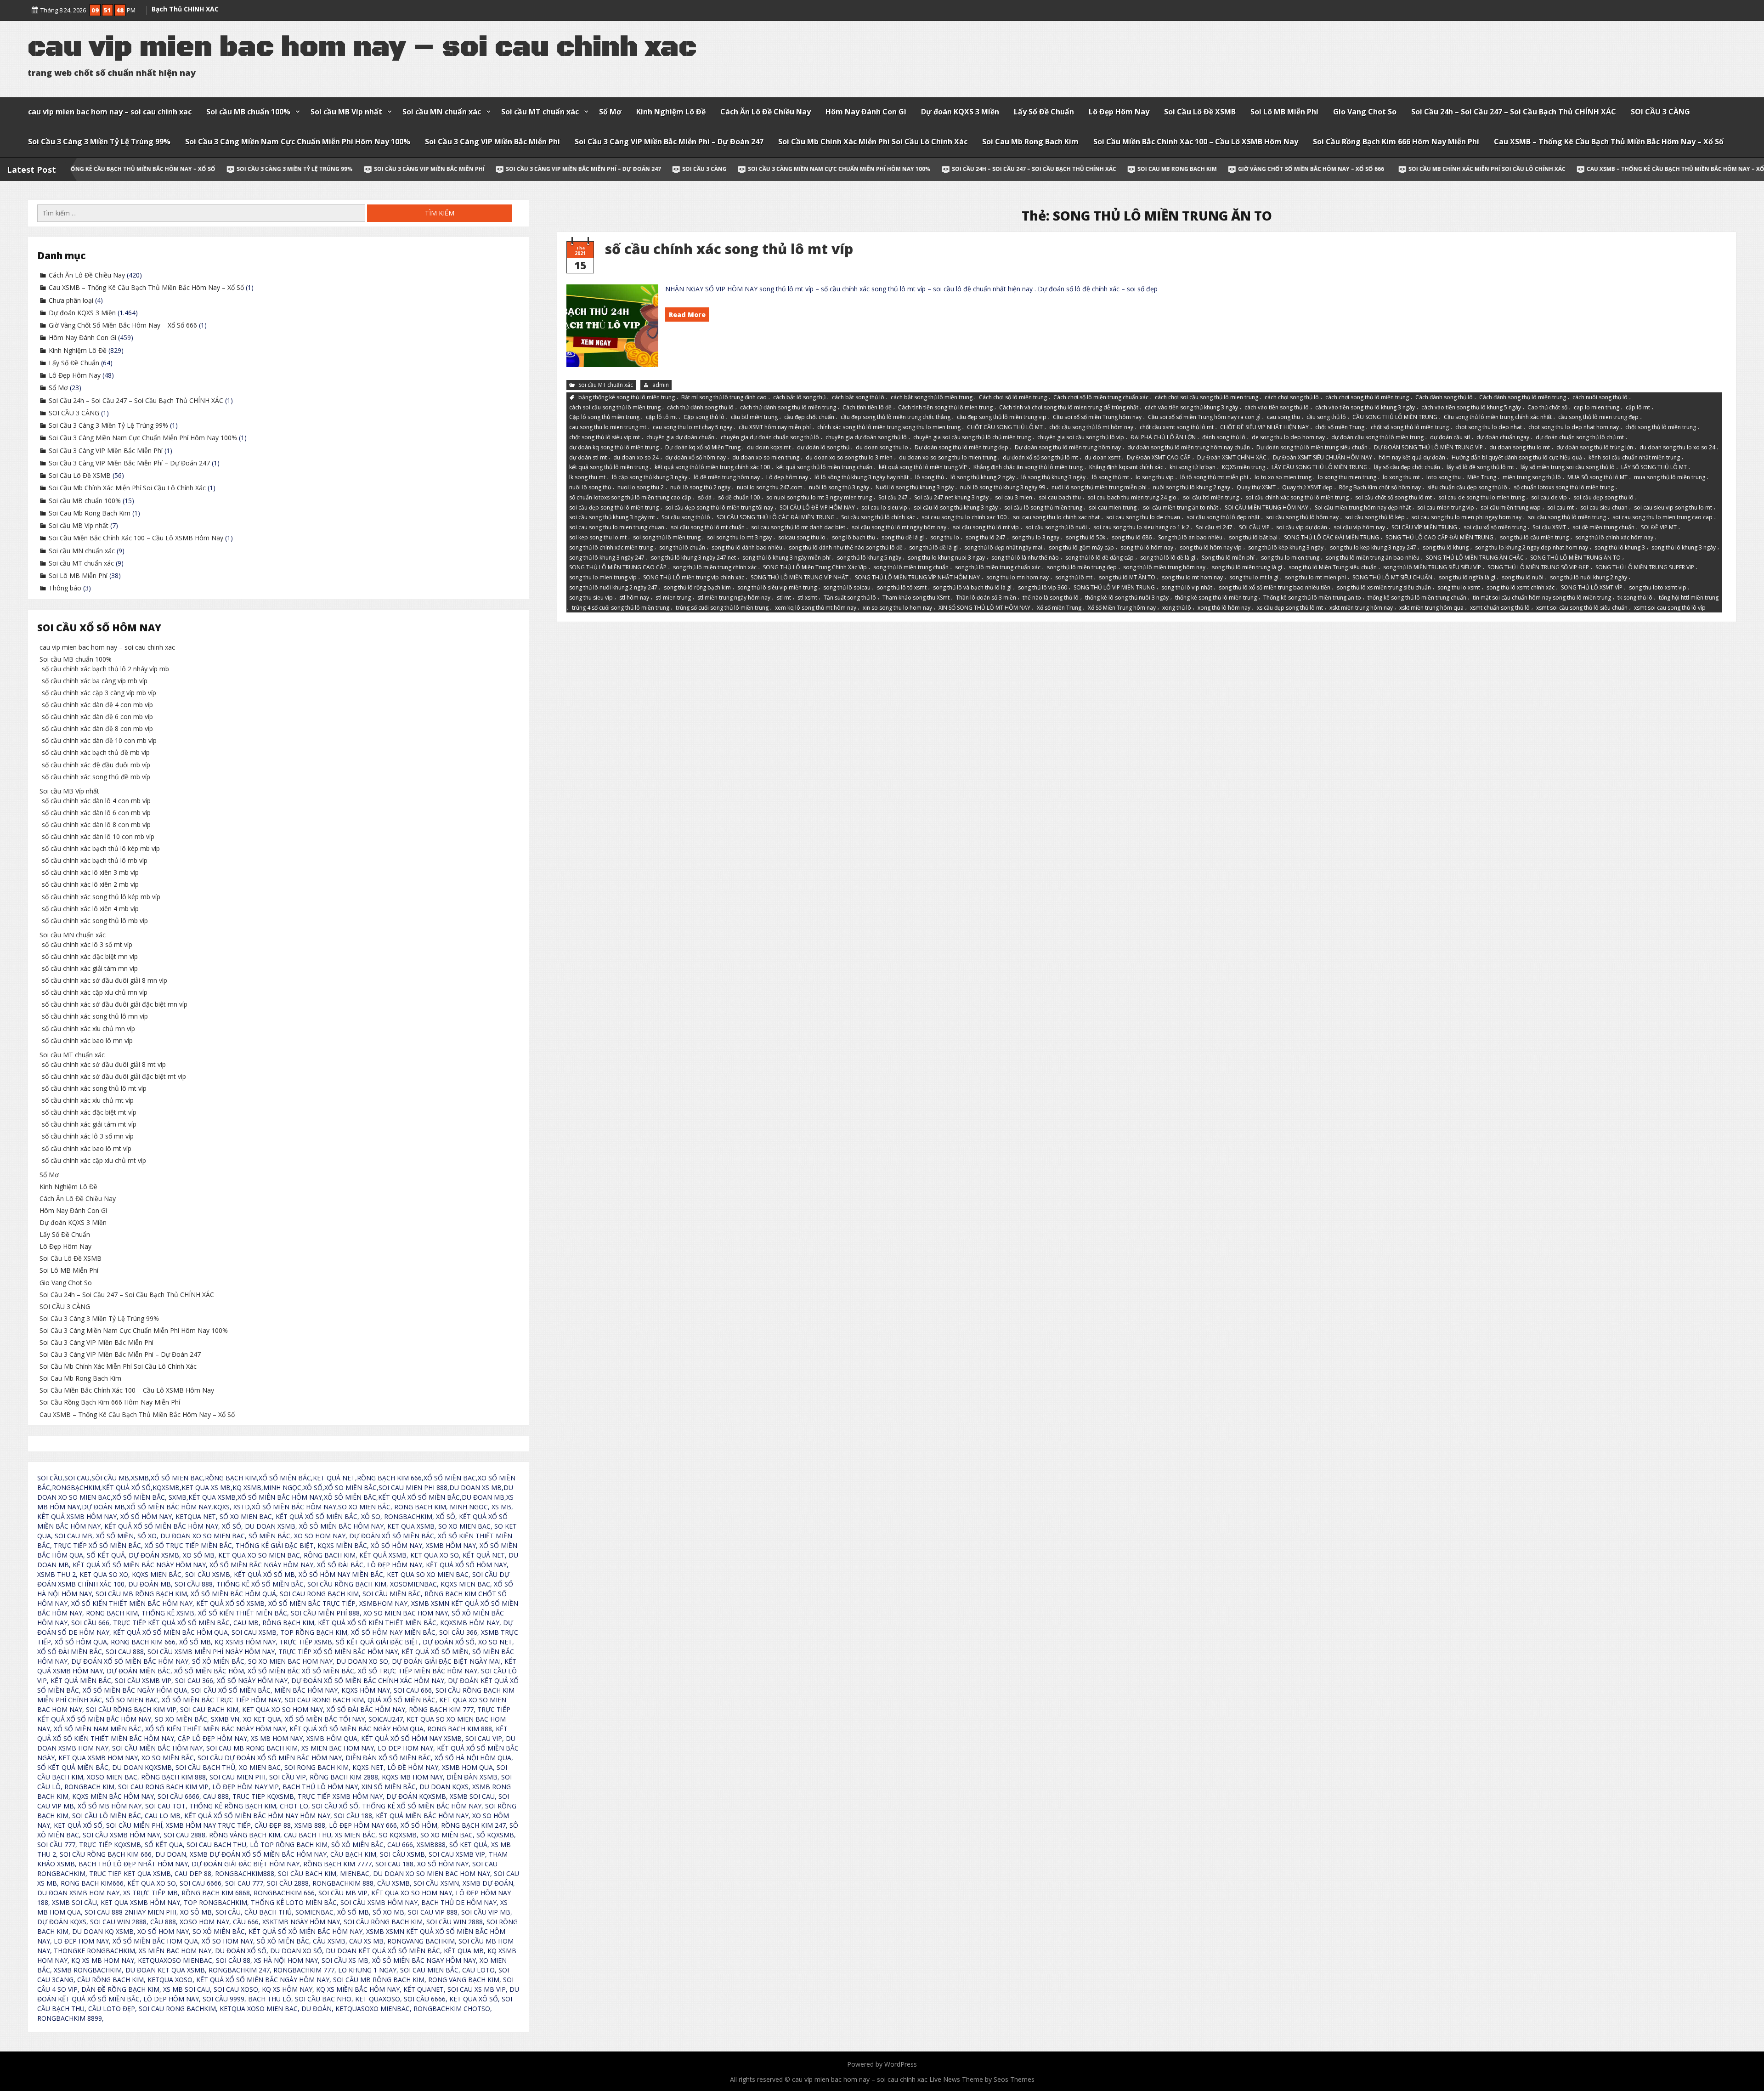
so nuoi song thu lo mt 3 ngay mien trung (819, 497)
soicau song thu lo (802, 537)
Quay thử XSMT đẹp (1307, 487)
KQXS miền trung (1244, 467)
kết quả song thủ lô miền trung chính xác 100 (712, 467)
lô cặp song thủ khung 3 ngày (650, 477)
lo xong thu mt (1401, 477)
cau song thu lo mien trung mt (608, 427)
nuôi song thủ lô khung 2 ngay (1192, 487)
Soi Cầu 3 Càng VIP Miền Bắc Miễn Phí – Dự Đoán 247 (669, 142)
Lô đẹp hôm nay (787, 477)
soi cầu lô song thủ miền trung (1043, 507)
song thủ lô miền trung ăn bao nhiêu (1373, 557)
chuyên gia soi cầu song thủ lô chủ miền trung (972, 437)
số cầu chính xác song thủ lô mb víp (95, 921)
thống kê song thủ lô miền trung (1216, 598)
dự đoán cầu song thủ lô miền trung (1377, 437)
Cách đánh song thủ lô (1444, 397)
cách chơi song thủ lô (1292, 397)
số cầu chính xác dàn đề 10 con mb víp (99, 740)
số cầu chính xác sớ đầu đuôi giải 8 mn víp (105, 980)
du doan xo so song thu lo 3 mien (849, 457)
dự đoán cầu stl (1450, 437)
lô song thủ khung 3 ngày (1053, 477)
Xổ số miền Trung (1059, 607)
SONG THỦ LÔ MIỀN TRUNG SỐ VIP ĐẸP (1538, 567)
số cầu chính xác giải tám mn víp (90, 968)
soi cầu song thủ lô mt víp (986, 527)
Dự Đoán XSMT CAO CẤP (1159, 457)
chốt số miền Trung (1340, 427)
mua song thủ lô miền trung (1670, 477)
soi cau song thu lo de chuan (1143, 517)
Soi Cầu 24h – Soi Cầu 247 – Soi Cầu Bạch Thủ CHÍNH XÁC (1514, 112)
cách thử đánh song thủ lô (700, 407)
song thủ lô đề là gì (933, 547)
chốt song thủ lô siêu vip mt (605, 437)
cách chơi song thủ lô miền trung (1367, 397)
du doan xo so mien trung (766, 457)
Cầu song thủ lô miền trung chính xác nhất (1498, 417)
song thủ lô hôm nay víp (1211, 547)
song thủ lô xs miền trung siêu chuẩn (1384, 587)
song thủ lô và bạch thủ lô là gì (972, 587)
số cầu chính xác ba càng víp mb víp (95, 681)
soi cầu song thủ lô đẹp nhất (1223, 517)
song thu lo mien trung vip (603, 577)
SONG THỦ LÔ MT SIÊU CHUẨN (1392, 577)
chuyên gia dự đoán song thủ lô (866, 437)
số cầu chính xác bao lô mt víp (87, 1148)
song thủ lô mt (1074, 577)
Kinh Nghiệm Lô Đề (671, 112)
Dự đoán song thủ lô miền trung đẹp (961, 447)
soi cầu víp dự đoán (1302, 527)
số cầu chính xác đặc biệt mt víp (89, 1112)
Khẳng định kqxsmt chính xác (1126, 467)
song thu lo (945, 537)
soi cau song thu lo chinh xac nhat (1056, 517)
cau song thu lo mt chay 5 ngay (693, 427)
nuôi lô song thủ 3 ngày (839, 487)
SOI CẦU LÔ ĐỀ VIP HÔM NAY (817, 507)
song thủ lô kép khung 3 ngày (1286, 547)
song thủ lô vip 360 (1043, 587)
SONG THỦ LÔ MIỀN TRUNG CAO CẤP (618, 567)
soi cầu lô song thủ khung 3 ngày (956, 507)
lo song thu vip (1155, 477)
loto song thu (1444, 477)
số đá (705, 497)
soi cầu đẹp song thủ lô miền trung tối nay (719, 507)
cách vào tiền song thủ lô (1277, 407)
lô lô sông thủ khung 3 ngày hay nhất (862, 477)
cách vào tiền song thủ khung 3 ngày (1191, 407)
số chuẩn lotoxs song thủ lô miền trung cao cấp (630, 497)
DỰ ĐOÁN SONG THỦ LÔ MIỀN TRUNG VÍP (1428, 447)
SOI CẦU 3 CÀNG (1660, 112)
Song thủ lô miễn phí (1228, 557)
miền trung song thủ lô (1532, 477)
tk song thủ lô (1635, 598)
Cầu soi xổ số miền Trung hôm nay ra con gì (1204, 417)
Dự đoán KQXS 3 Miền (960, 112)
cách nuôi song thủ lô (1600, 397)
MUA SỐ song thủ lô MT (1597, 477)
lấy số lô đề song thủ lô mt (1480, 467)
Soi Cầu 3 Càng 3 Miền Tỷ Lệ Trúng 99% (99, 142)
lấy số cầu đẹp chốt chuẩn (1407, 467)
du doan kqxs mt (769, 447)
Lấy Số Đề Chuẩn (1044, 112)
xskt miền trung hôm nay (1361, 607)
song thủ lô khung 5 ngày (869, 557)
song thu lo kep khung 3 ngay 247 (1373, 547)
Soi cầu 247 (893, 497)
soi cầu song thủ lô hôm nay (1302, 517)
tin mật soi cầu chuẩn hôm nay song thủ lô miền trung (1542, 598)
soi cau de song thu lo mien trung (1481, 497)
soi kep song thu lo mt (598, 537)
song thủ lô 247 (986, 537)
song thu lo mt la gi (1254, 577)
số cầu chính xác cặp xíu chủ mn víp (95, 992)
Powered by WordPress (882, 2064)
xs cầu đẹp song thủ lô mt (1290, 607)
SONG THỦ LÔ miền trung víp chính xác (694, 577)
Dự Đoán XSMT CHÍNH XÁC (1232, 457)
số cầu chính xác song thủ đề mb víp (96, 777)
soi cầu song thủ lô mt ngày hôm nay (899, 527)
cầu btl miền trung (754, 417)
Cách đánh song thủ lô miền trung (1523, 397)
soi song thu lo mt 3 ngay (739, 537)
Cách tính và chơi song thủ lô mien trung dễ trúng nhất (1069, 407)
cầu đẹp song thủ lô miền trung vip (1002, 417)
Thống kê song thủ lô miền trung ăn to (1312, 598)
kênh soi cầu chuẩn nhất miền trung (1634, 457)
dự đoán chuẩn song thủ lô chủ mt (1580, 437)
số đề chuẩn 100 (739, 497)
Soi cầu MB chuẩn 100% (248, 112)
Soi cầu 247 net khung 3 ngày (951, 497)
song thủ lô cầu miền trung (1534, 537)
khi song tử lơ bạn (1193, 467)
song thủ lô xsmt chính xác (1521, 587)
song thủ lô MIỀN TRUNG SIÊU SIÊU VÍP (1432, 567)
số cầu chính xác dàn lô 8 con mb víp (96, 824)
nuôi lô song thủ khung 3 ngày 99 (1003, 487)
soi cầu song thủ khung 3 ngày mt (612, 517)
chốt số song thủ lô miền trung (1410, 427)
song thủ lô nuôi (1523, 577)
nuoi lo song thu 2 (641, 487)
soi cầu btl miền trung (1211, 497)
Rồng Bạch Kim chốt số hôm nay (1380, 487)
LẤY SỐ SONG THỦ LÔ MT (1654, 467)
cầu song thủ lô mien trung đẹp (1598, 417)
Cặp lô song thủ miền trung (604, 417)
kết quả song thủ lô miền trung (609, 467)
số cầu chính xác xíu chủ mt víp (88, 1100)
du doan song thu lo (882, 447)
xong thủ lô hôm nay (1224, 607)
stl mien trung (673, 598)
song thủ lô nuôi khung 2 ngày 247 (613, 587)
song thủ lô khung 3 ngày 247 (607, 557)
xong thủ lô (1177, 607)
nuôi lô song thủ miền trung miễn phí (1099, 487)
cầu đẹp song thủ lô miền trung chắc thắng (896, 417)
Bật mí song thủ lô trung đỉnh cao (724, 397)
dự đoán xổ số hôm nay (695, 457)
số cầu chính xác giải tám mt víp (89, 1124)
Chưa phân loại (71, 300)
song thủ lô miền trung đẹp (1082, 567)
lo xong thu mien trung (1347, 477)
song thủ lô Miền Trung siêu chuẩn (1333, 567)
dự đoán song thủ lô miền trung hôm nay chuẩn (1189, 447)
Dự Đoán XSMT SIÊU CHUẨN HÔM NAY (1323, 457)
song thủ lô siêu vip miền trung (777, 587)
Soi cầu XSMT (1549, 527)
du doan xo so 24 (636, 457)
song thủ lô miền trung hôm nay (1164, 567)
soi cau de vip (1549, 497)
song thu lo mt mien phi (1315, 577)
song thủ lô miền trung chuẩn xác (998, 567)
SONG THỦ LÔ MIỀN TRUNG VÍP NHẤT (800, 577)
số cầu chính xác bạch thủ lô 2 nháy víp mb (105, 669)
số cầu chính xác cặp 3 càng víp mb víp (99, 693)
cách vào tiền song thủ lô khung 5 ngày (1471, 407)
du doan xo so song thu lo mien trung (948, 457)
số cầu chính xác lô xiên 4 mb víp (90, 909)
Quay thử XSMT (1256, 487)
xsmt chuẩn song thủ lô (1500, 607)
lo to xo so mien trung (1283, 477)
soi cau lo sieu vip (884, 507)
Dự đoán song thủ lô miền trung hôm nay (1068, 447)
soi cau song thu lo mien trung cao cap (1662, 517)
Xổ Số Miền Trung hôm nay (1122, 607)
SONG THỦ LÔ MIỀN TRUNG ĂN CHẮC (1475, 557)
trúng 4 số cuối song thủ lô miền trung (621, 607)
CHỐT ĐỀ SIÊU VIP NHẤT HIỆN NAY (1264, 427)
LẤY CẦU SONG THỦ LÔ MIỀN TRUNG (1320, 467)
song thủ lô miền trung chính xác (715, 567)
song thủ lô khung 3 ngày (1684, 547)
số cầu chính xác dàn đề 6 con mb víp (97, 717)
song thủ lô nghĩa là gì (1467, 577)
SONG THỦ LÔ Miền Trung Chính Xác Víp (815, 567)
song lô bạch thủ (854, 537)
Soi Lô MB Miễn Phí (1284, 112)
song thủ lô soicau (847, 587)
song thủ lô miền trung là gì (1247, 567)
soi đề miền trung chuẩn (1603, 527)
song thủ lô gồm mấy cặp (1081, 547)
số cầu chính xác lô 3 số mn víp (88, 1136)
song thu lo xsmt (1459, 587)
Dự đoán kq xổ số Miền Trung (703, 447)
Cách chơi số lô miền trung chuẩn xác (1101, 397)
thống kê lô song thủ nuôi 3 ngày (1127, 598)
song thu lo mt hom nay (1192, 577)
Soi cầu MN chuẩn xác (442, 112)
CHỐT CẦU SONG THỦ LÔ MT (1005, 427)
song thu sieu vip (591, 598)
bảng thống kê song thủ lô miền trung (627, 397)
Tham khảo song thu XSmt (916, 598)
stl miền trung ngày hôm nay (734, 598)
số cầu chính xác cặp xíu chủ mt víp (94, 1160)
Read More (687, 314)
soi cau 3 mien (1014, 497)
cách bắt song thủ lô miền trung (932, 397)
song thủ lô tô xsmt (902, 587)
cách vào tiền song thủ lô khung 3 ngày (1365, 407)
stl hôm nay (634, 598)
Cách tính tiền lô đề (867, 407)
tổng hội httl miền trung (1689, 598)
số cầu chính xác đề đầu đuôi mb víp (96, 765)
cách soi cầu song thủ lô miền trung (615, 407)
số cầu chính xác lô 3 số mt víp (87, 944)
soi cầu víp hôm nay (1359, 527)
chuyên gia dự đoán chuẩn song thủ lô (770, 437)
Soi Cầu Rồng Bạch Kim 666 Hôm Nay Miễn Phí (1396, 142)
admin (661, 385)
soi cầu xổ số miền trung (1495, 527)
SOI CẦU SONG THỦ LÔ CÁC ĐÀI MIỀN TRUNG (776, 517)
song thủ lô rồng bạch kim (697, 587)
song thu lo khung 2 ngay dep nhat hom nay (1532, 547)
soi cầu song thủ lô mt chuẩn (708, 527)
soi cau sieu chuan (1604, 507)
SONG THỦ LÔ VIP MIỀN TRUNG (1114, 587)
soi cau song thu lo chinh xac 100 (964, 517)
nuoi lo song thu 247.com (770, 487)
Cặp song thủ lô (704, 417)
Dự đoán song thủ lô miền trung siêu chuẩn (1312, 447)
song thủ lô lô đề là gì (1168, 557)
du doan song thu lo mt (1520, 447)
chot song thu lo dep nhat (1489, 427)
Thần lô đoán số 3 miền (986, 598)
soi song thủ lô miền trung (667, 537)
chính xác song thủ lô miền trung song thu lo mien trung (889, 427)
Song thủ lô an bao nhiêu (1190, 537)
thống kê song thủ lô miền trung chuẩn (1417, 598)
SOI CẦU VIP (1254, 527)
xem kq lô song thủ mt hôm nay (816, 607)
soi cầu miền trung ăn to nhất (1181, 507)
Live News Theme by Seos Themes (982, 2079)
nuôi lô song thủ (590, 487)
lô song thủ (930, 477)
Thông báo (65, 588)
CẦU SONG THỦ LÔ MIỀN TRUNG (1395, 417)
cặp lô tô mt (661, 417)
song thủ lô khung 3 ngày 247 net (693, 557)
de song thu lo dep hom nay (1288, 437)
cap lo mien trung (1597, 407)
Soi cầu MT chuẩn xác (540, 112)
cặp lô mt (1638, 407)
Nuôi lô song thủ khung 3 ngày (915, 487)
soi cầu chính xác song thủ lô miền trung (1297, 497)
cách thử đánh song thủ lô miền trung (788, 407)
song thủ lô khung (1446, 547)
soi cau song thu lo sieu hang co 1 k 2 (1141, 527)
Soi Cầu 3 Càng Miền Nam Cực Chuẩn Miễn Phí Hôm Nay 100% (298, 142)
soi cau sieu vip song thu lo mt (1673, 507)
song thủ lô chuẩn (682, 547)
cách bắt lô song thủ (799, 397)
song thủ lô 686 (1132, 537)
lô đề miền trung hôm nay (727, 477)
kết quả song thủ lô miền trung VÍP (923, 467)
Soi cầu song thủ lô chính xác (878, 517)
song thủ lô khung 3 (1620, 547)
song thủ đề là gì (903, 537)
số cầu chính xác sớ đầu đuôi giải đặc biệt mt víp (114, 1076)
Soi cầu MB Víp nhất (346, 112)
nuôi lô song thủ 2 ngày (700, 487)
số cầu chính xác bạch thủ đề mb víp (96, 752)
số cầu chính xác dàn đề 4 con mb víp (97, 705)
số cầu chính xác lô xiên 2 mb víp (90, 884)
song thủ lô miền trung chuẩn (911, 567)
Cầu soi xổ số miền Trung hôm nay (1097, 417)
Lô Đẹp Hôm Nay (1119, 112)
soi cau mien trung (1113, 507)
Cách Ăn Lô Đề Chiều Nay (766, 112)
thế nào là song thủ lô (1051, 598)
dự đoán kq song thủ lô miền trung (614, 447)
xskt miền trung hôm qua (1431, 607)
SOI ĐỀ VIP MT (1659, 527)
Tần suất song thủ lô (850, 598)
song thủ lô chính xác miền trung (611, 547)
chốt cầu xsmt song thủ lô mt (1177, 427)
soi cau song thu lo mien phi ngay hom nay (1466, 517)
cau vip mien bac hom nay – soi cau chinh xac (110, 112)
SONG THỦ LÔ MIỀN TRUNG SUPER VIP (1645, 567)
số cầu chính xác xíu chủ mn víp (88, 1028)
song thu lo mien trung (1290, 557)
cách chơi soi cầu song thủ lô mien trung (1207, 397)
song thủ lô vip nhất (1187, 587)
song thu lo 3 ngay (1036, 537)
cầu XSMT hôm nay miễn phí (775, 427)
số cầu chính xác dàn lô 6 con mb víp (96, 813)
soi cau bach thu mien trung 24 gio (1132, 497)
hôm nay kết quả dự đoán (1412, 457)
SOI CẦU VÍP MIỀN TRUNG (1424, 527)
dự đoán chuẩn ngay (1503, 437)
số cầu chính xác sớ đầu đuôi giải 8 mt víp (104, 1064)
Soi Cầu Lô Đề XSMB (1200, 112)
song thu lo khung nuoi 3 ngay (946, 557)
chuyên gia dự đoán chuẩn (680, 437)
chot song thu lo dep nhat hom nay (1574, 427)
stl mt (784, 598)
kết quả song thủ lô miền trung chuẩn (824, 467)
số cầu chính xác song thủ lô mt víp (729, 249)
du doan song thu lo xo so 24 (1677, 447)
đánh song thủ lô (1224, 437)
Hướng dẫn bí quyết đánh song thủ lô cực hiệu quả (1517, 457)
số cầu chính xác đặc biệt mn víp (90, 956)
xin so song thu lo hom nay (897, 607)
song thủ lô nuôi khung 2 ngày (1589, 577)
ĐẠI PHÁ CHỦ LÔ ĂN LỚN (1163, 437)
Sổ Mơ (610, 112)
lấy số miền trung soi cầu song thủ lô (1568, 467)
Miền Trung (1482, 477)
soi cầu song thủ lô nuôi (1056, 527)
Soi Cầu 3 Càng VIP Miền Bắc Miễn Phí (492, 142)
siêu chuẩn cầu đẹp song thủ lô (1467, 487)
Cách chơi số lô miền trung (1013, 397)
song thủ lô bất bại (1253, 537)
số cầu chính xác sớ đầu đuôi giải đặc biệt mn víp (115, 1004)
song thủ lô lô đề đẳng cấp (1100, 557)
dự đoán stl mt (588, 457)
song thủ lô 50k (1086, 537)
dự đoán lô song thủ (823, 447)
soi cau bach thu (1060, 497)
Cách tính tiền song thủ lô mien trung (945, 407)
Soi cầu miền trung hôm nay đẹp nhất (1363, 507)
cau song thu (1283, 417)
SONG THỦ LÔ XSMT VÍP (1592, 587)
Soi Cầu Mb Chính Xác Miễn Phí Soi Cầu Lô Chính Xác (873, 142)
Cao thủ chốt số (1547, 407)
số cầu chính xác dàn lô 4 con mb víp (96, 801)
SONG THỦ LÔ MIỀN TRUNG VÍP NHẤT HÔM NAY (917, 577)
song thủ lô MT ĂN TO (1127, 577)
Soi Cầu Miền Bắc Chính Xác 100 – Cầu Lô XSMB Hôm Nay (1196, 142)
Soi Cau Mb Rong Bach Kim (1030, 142)
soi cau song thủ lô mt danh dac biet (798, 527)
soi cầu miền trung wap (1511, 507)
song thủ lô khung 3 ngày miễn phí (786, 557)
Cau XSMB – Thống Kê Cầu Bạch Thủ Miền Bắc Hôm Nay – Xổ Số (1609, 142)
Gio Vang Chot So (1365, 112)
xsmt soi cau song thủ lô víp (1670, 607)
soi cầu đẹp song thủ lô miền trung (614, 507)
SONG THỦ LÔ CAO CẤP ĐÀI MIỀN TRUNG (1439, 537)
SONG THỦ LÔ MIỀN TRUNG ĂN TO (1575, 557)
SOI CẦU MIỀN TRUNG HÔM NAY (1266, 507)
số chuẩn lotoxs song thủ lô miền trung (1564, 487)
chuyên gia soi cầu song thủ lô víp (1081, 437)
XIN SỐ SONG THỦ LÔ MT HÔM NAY (984, 607)
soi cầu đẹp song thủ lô (1603, 497)
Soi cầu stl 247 (1214, 527)
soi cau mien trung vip (1446, 507)
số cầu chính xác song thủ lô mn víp (95, 1016)
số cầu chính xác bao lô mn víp (87, 1040)
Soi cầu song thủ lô (686, 517)
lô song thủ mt (1111, 477)
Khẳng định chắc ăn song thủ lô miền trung (1028, 467)
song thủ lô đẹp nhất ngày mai (1003, 547)
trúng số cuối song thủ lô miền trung (722, 607)
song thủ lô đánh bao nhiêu (747, 547)
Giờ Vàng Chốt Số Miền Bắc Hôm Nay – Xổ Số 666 (1112, 169)
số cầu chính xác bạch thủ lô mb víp (95, 860)
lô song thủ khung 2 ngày (983, 477)
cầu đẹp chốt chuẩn (809, 417)
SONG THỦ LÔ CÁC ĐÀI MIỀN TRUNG (1331, 537)
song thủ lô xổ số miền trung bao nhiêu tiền (1275, 587)
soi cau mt (1560, 507)
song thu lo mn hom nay (1018, 577)
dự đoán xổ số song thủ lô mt (1040, 457)
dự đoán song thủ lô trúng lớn (1595, 447)
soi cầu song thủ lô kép (1375, 517)
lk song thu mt (587, 477)
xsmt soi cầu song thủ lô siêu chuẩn (1582, 607)
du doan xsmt (1102, 457)
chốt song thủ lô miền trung (1661, 427)
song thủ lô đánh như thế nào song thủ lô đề (846, 547)
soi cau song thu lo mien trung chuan (617, 527)
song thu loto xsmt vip (1658, 587)
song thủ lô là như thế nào (1025, 557)
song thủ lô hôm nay (1147, 547)
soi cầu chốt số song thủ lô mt (1394, 497)
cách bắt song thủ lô (858, 397)
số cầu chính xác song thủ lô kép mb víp (101, 897)
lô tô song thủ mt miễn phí (1214, 477)
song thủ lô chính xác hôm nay (1614, 537)
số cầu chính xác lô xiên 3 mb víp (90, 872)
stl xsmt (807, 598)
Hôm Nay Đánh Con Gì (866, 112)
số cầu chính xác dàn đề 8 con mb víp (97, 728)
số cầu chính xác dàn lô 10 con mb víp (98, 836)
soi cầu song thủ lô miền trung (1567, 517)
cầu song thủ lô (1326, 417)
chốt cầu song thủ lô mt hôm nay (1091, 427)
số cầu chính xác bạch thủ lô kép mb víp (101, 848)
